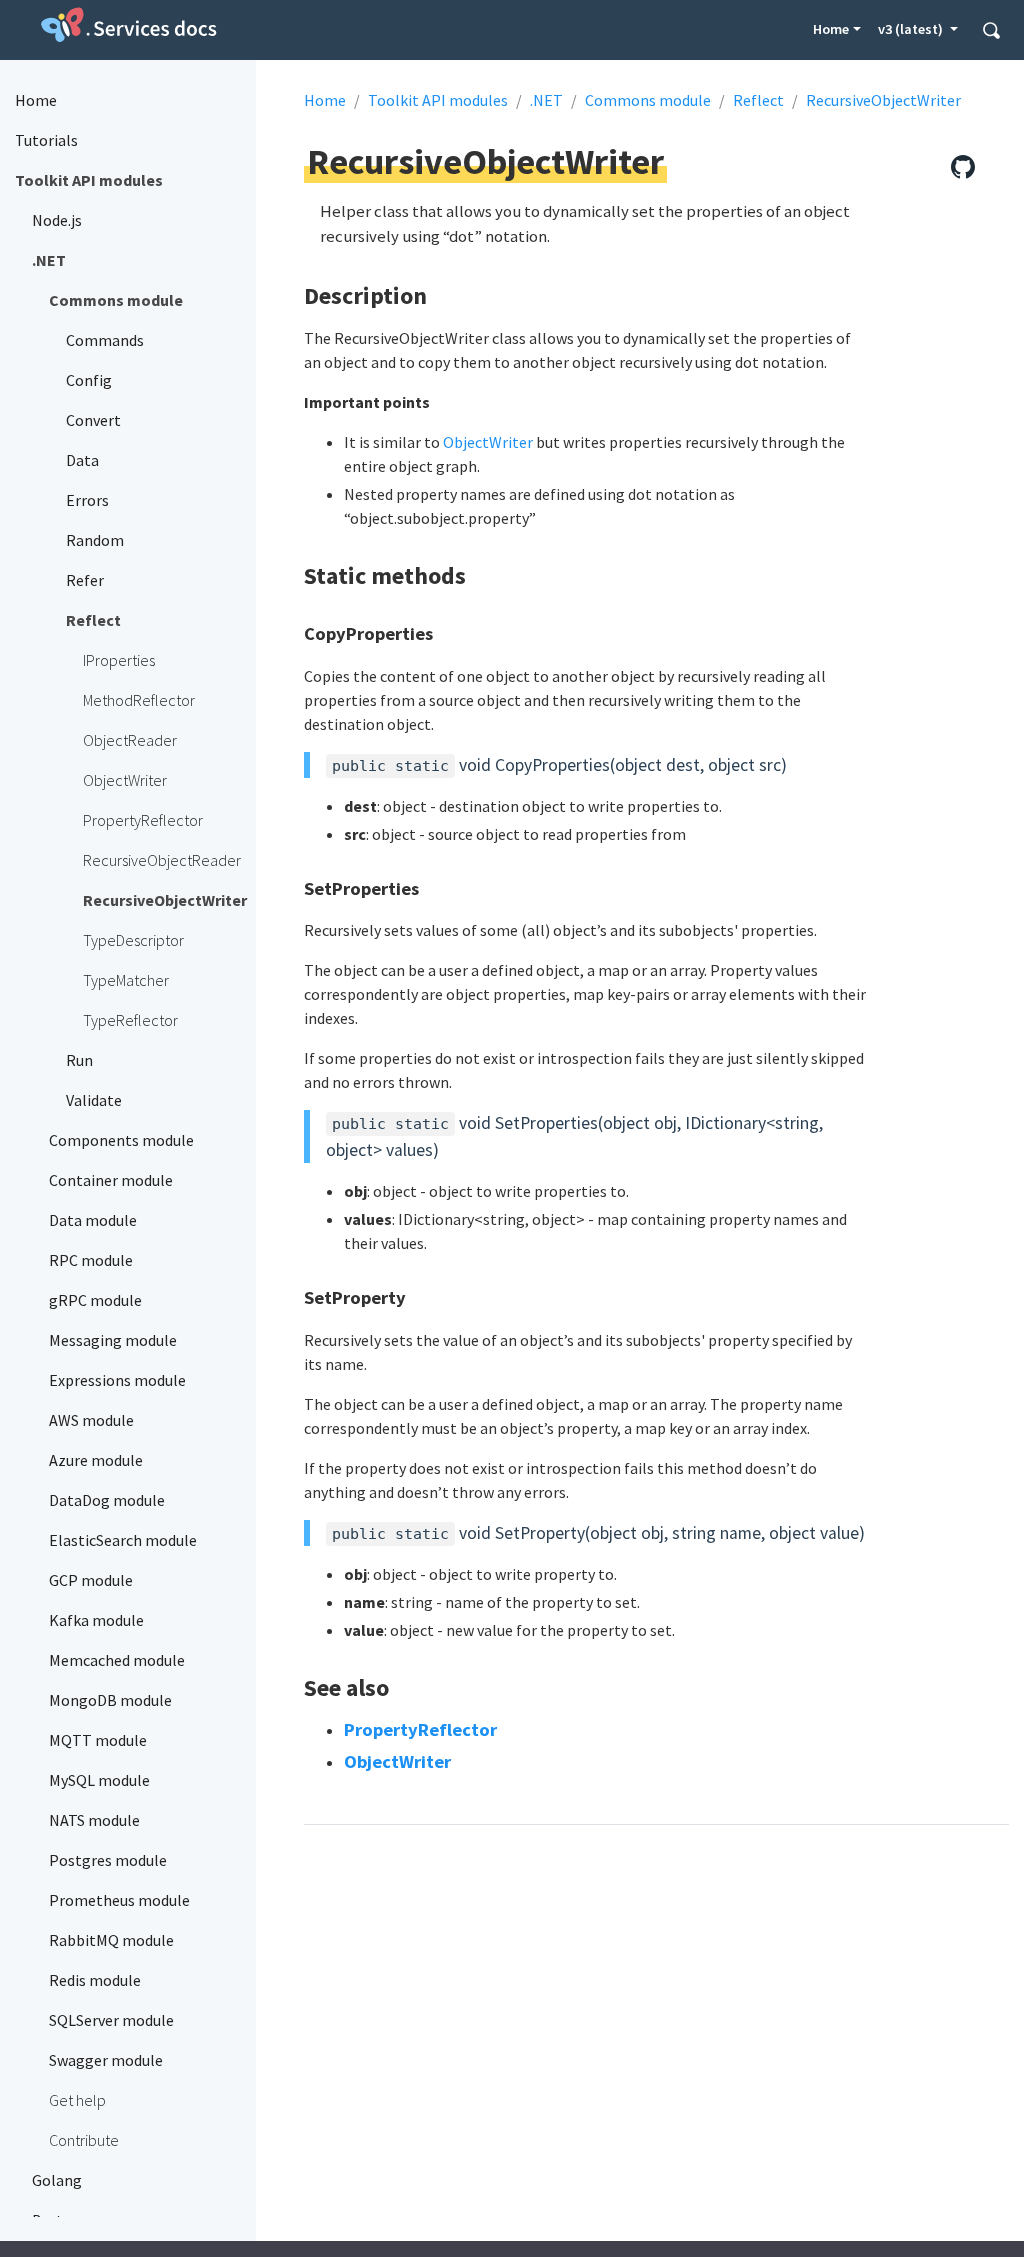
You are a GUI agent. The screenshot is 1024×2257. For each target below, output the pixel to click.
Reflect (758, 100)
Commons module (648, 100)
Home (831, 29)
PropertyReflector (420, 1729)
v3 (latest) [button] (912, 29)
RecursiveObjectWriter (883, 100)
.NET (546, 100)
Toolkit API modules (438, 100)
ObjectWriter (488, 442)
